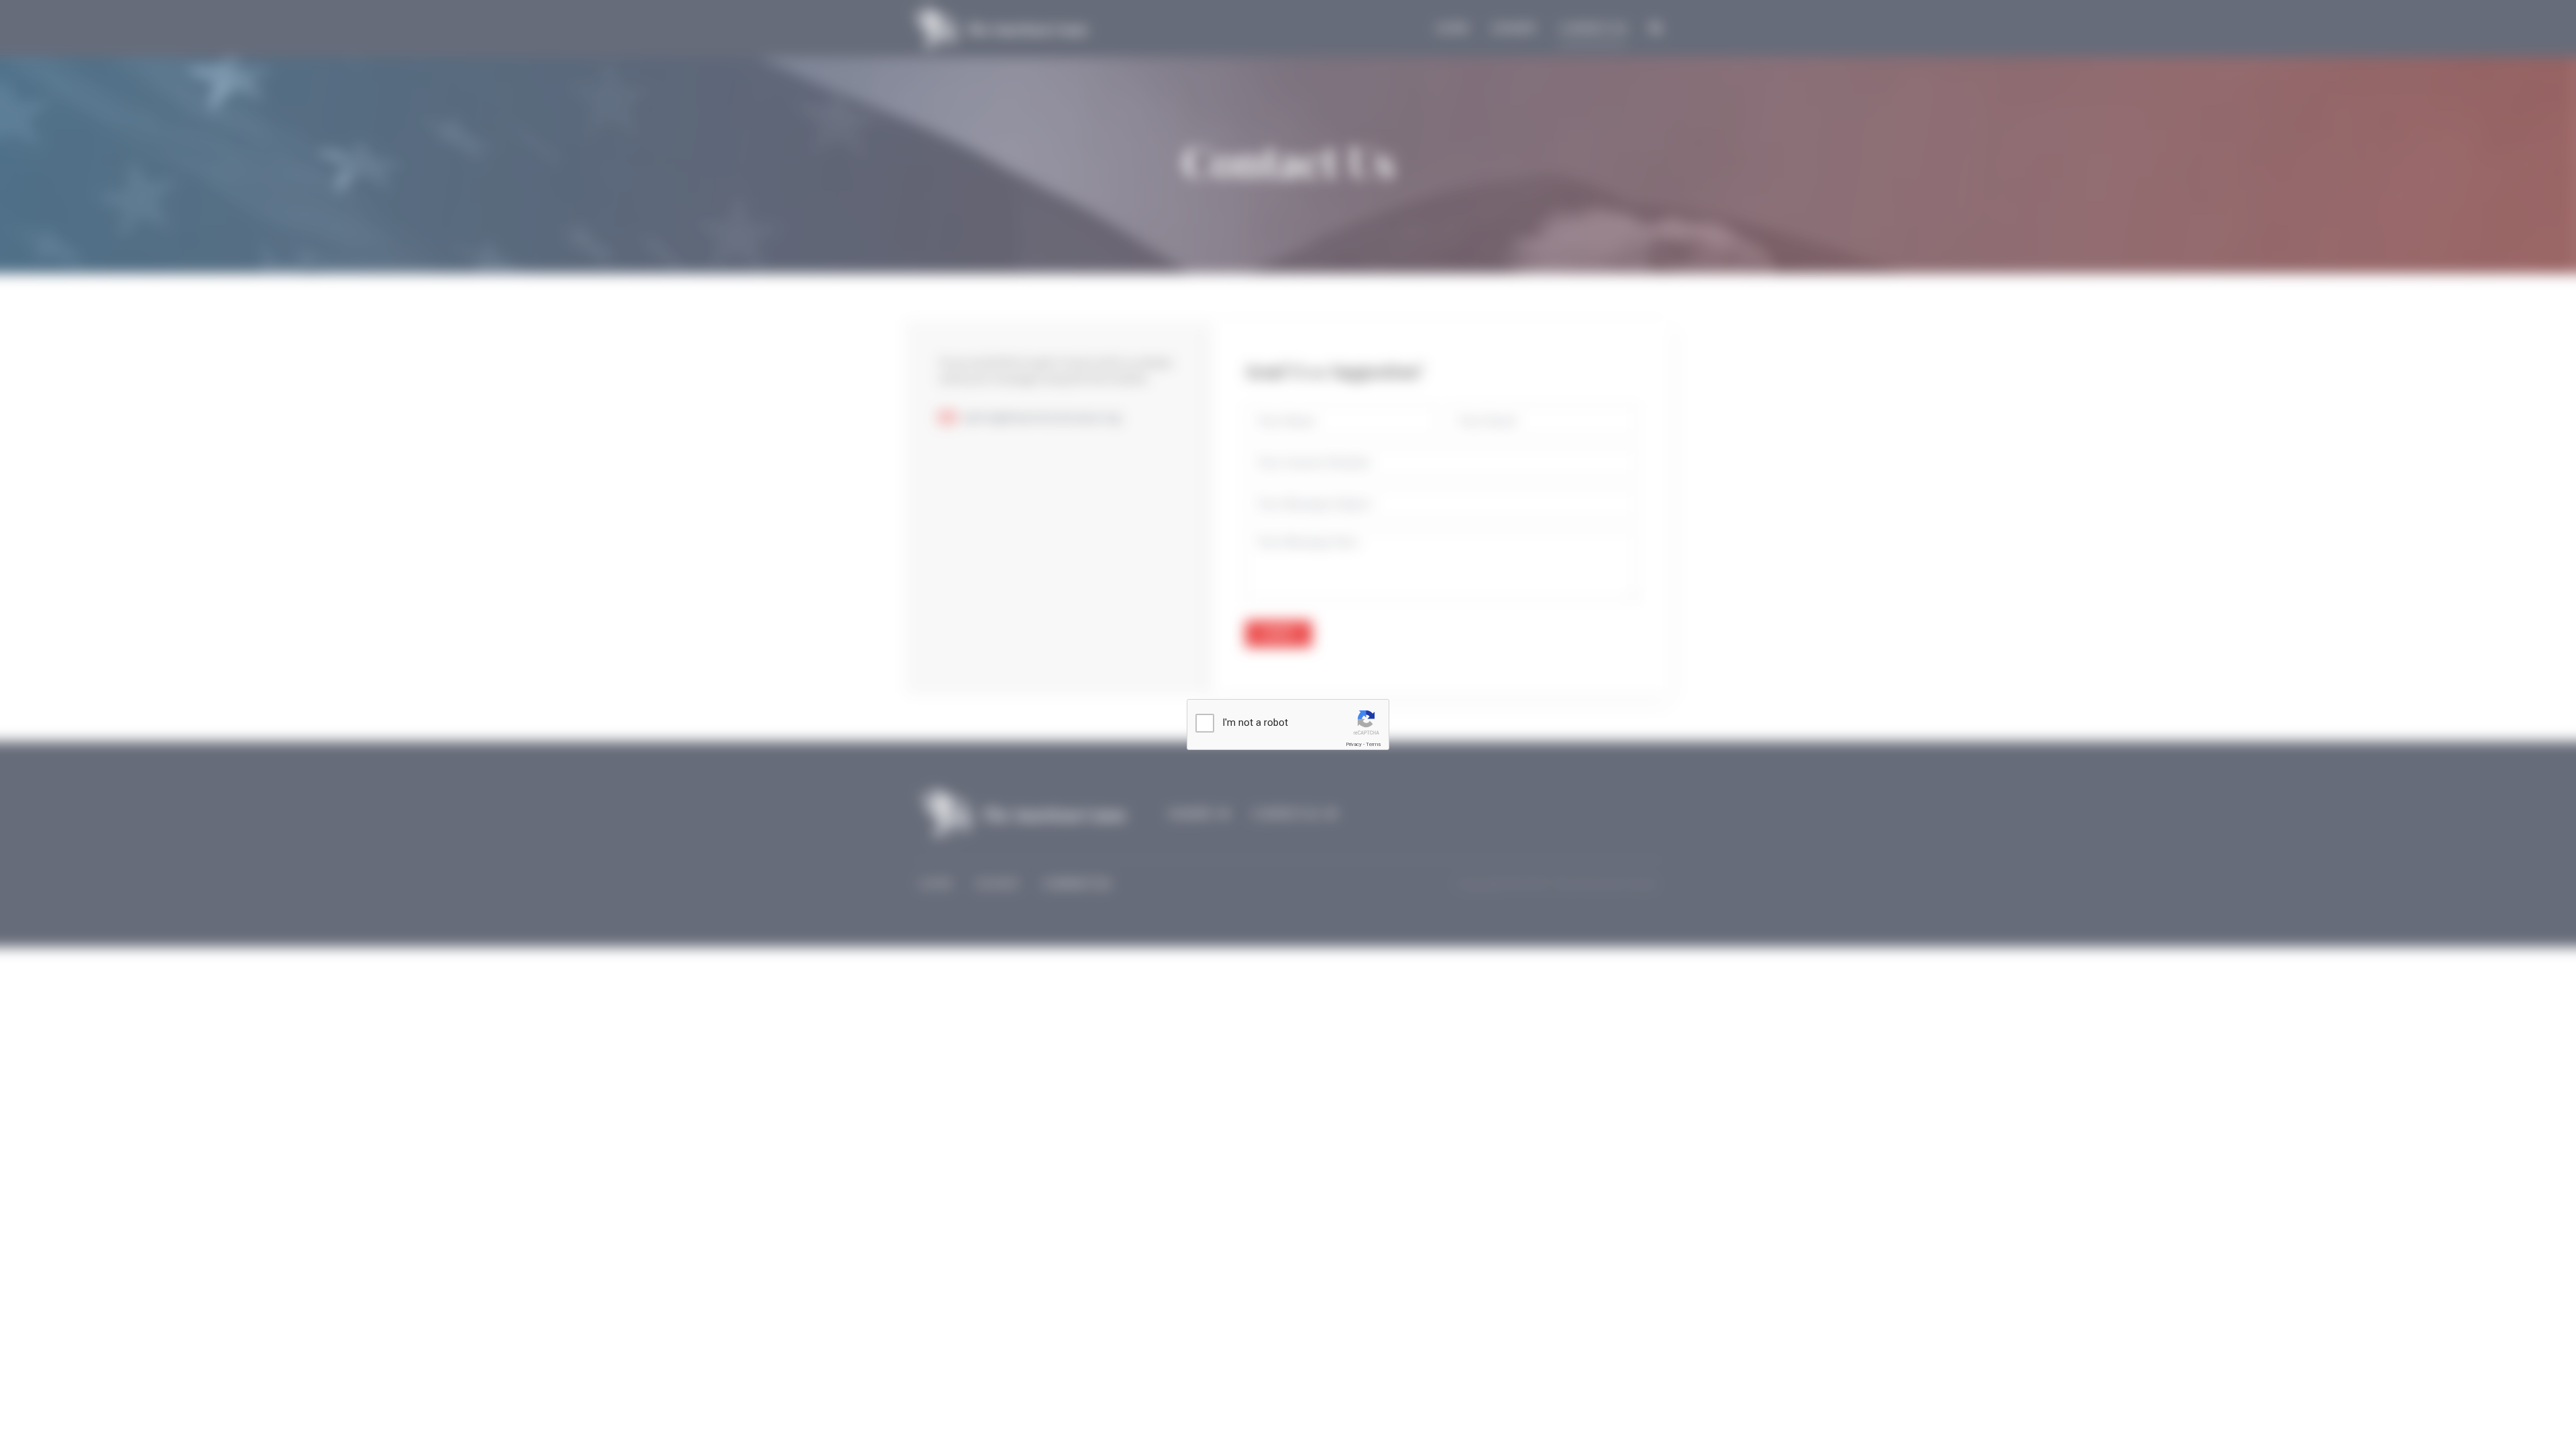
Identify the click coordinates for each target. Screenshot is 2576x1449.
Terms (1373, 744)
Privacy (1354, 744)
